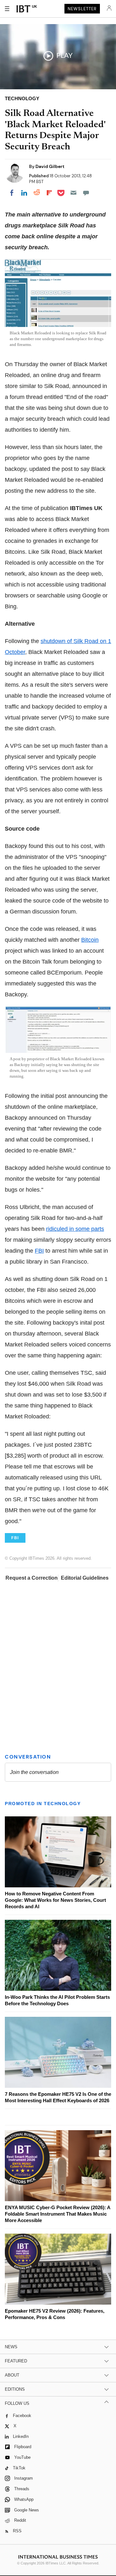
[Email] (73, 193)
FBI (39, 1251)
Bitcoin (90, 940)
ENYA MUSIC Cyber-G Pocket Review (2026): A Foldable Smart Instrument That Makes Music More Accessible (58, 2214)
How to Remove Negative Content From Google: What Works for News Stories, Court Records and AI (55, 1900)
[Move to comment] (86, 193)
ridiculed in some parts (75, 1229)
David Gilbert (50, 166)
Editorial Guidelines (85, 1578)
